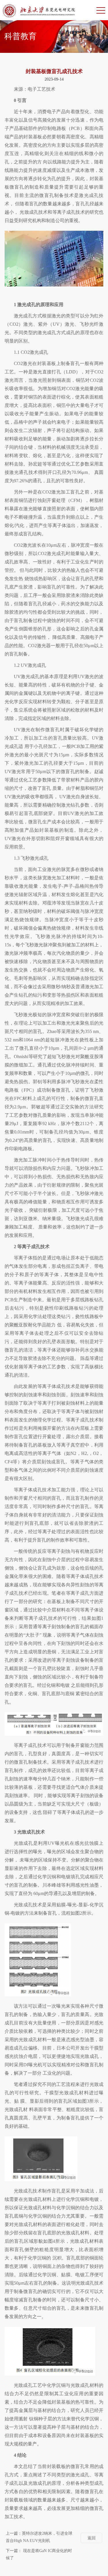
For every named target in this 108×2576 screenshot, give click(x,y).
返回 (92, 2538)
